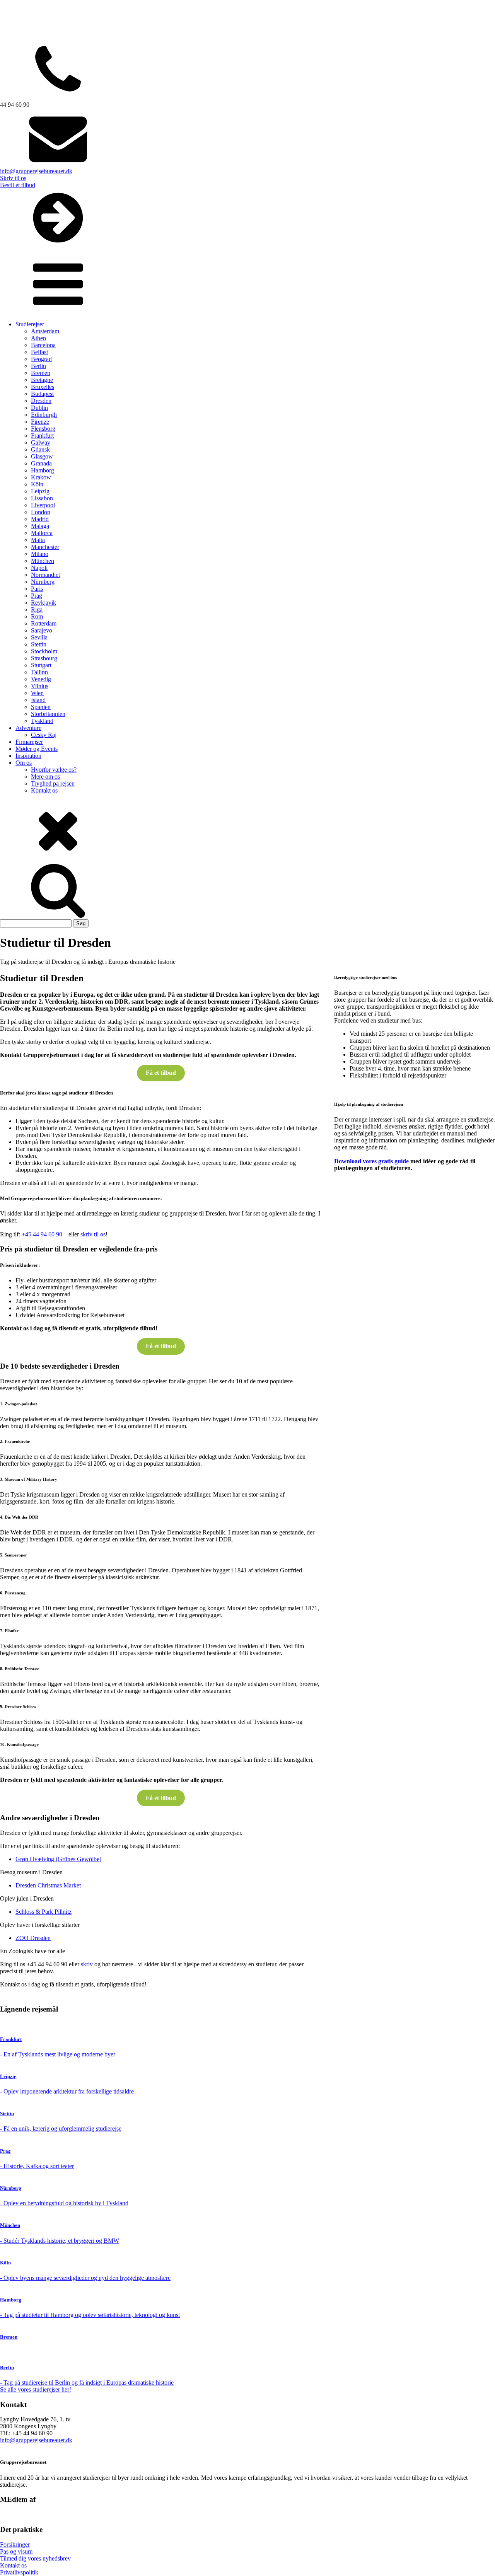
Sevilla (39, 637)
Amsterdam (45, 331)
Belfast (39, 352)
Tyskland (42, 721)
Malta (38, 540)
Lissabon (42, 498)
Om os (24, 763)
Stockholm (44, 651)
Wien (37, 693)
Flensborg (43, 429)
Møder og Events (37, 749)
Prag (37, 596)
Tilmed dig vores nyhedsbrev (35, 2558)
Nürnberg (43, 582)
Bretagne (42, 380)
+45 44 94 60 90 (42, 1234)
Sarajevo (42, 630)
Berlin (38, 366)
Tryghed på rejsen (53, 783)
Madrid (40, 519)
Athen (38, 338)
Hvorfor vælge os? (54, 770)
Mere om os (45, 777)
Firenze (40, 422)
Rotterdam (44, 623)
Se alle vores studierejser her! (36, 2389)
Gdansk (40, 449)
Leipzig (40, 491)
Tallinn (39, 672)
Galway (41, 442)
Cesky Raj (44, 735)
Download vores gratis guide (371, 1161)
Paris (37, 589)
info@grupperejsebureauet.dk (36, 171)
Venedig (41, 679)
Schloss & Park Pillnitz (44, 1912)
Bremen (41, 373)
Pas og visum (16, 2551)
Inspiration (28, 756)
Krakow (41, 477)
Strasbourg (44, 658)
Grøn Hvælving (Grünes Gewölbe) (58, 1859)
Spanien (41, 707)
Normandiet (45, 575)
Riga (37, 609)
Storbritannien (48, 714)
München (43, 561)
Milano (40, 554)
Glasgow (42, 456)
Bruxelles (43, 387)
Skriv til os (13, 178)
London (41, 512)
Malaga (40, 526)
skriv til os (93, 1234)
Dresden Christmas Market (48, 1885)
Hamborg (43, 470)
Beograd (41, 359)
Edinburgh (44, 415)
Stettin (39, 644)
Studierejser (30, 324)
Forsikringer (15, 2544)
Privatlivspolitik (19, 2572)
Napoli (39, 568)
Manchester (45, 547)
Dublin (39, 408)
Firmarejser (29, 742)
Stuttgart (41, 665)
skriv (87, 1964)
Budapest (42, 394)
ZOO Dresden (33, 1938)
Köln (37, 484)
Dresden (41, 401)
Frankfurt (42, 436)
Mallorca (42, 533)
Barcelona (43, 345)
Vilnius (40, 686)
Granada (41, 463)
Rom (37, 616)
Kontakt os (44, 790)
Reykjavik (44, 603)
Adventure (28, 728)
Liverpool (43, 505)
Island (38, 700)
